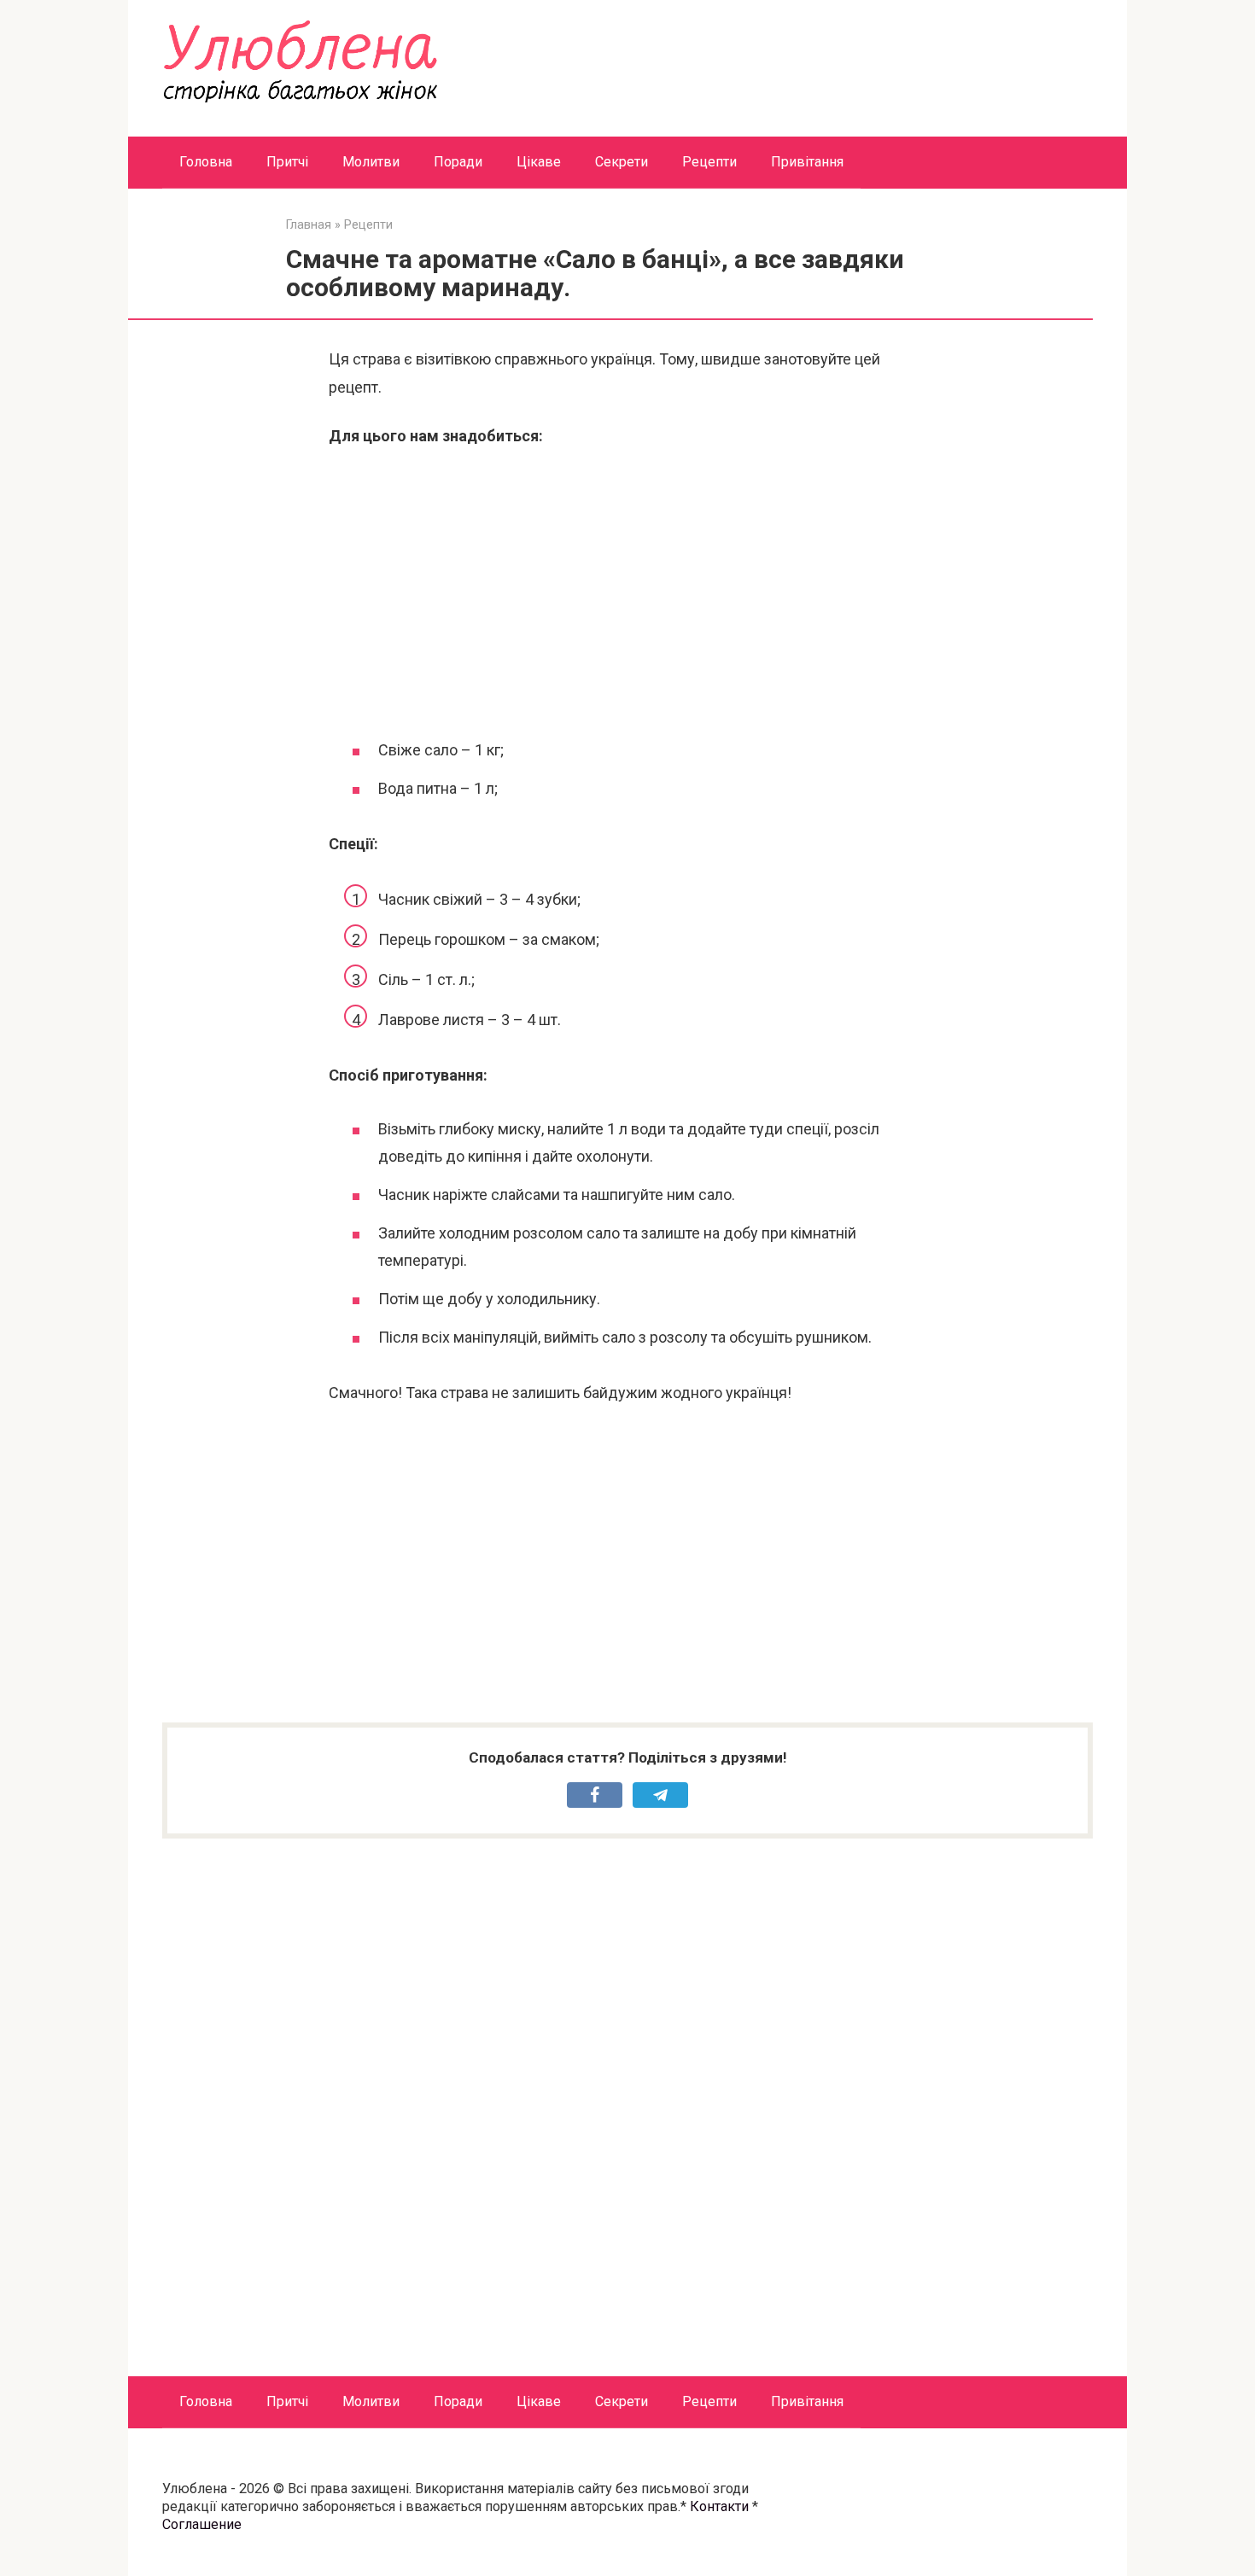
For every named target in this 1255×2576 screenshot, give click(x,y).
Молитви (371, 162)
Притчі (287, 162)
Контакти (719, 2506)
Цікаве (539, 162)
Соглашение (202, 2524)
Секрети (622, 162)
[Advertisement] (627, 591)
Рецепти (709, 162)
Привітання (807, 162)
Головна (206, 162)
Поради (458, 162)
